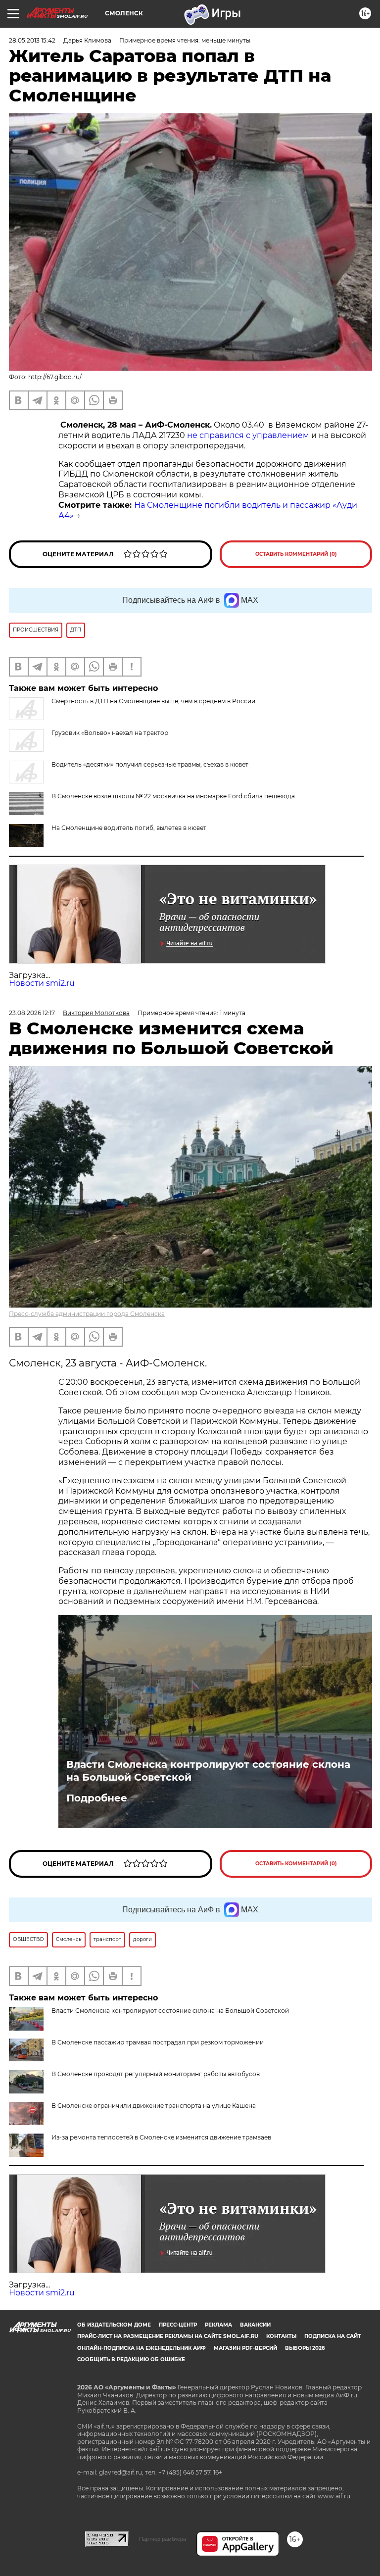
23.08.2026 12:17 (32, 1013)
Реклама (218, 2325)
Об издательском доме (114, 2325)
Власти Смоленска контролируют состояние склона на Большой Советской (208, 1771)
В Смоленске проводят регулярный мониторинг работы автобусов (156, 2074)
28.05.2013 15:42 (32, 40)
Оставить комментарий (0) (296, 554)
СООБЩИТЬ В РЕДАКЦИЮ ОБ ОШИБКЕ (131, 2359)
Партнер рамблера (163, 2539)
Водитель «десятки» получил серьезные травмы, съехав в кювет (150, 764)
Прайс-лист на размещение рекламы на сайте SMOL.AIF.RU (168, 2336)
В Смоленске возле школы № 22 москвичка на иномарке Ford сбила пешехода (173, 796)
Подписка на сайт (332, 2336)
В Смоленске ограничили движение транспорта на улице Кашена (154, 2106)
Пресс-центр (178, 2325)
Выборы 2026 (305, 2348)
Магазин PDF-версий (245, 2348)
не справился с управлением (248, 435)
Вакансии (255, 2325)
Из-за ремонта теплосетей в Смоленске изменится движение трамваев (161, 2137)
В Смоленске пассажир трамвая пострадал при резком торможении (158, 2042)
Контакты (281, 2336)
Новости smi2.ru (42, 983)
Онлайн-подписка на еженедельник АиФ (142, 2348)
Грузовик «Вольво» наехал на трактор (110, 733)
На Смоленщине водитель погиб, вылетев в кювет (129, 828)
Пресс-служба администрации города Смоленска (87, 1314)
